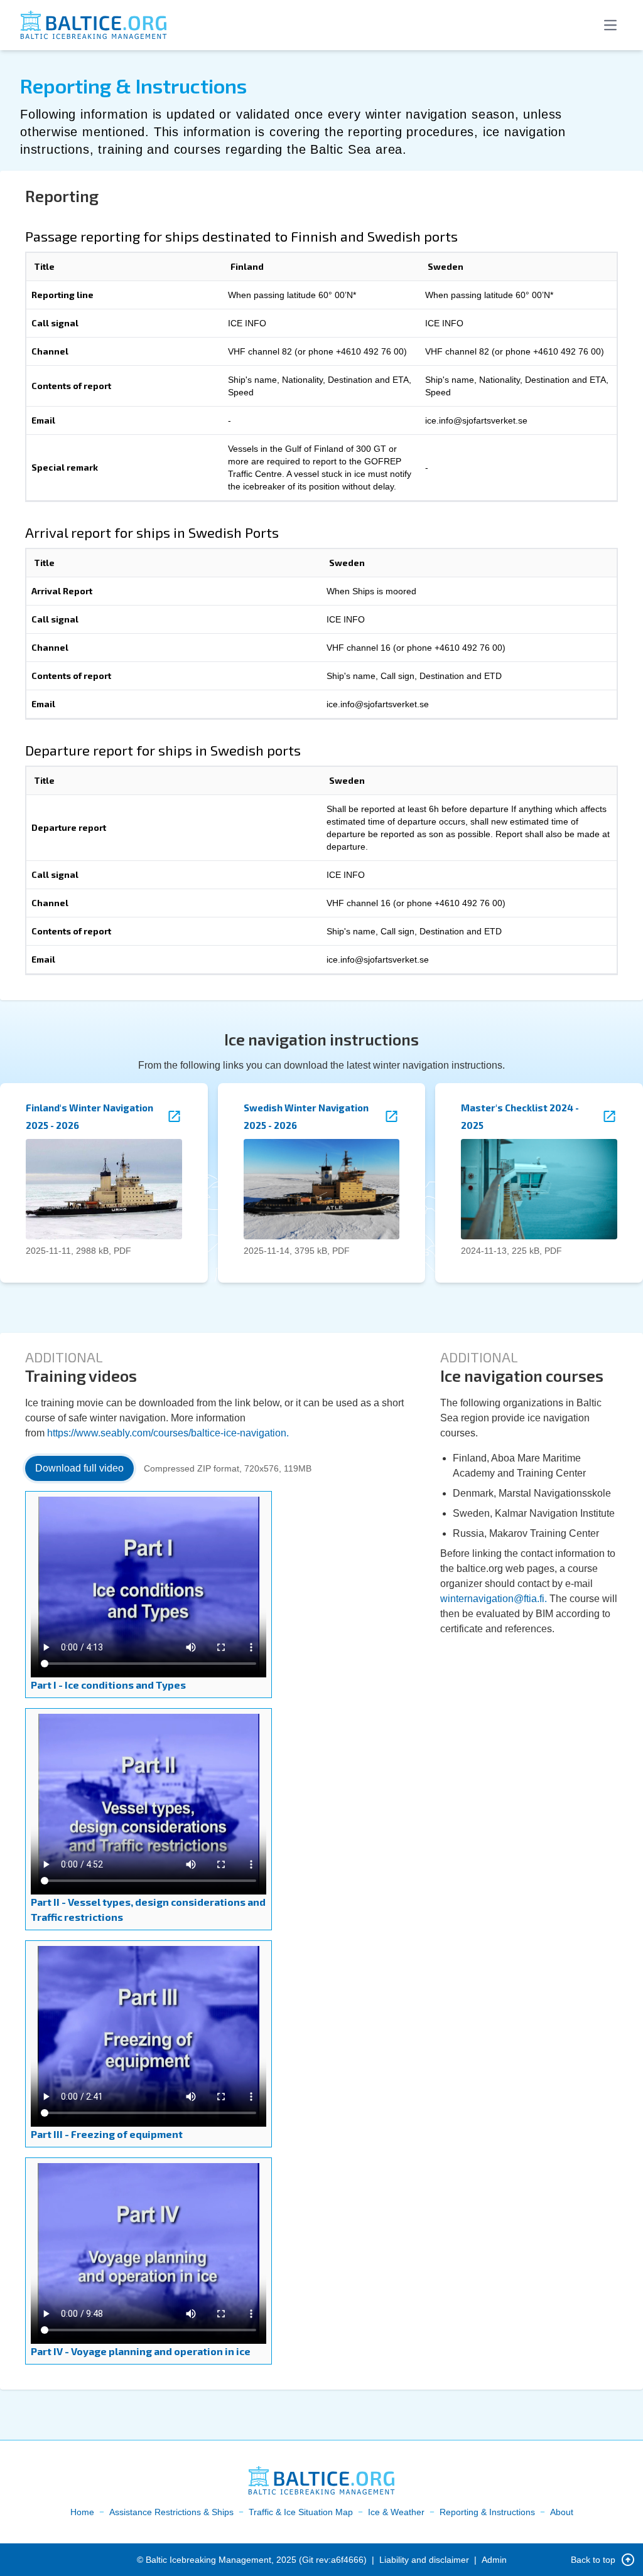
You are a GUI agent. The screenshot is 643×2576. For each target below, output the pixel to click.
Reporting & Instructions (487, 2512)
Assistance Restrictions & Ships (171, 2512)
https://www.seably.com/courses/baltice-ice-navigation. (168, 1433)
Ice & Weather (396, 2512)
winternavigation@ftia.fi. (494, 1599)
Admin (494, 2560)
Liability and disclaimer (424, 2560)
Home (82, 2512)
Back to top (593, 2560)
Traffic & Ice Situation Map (301, 2512)
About (562, 2512)
